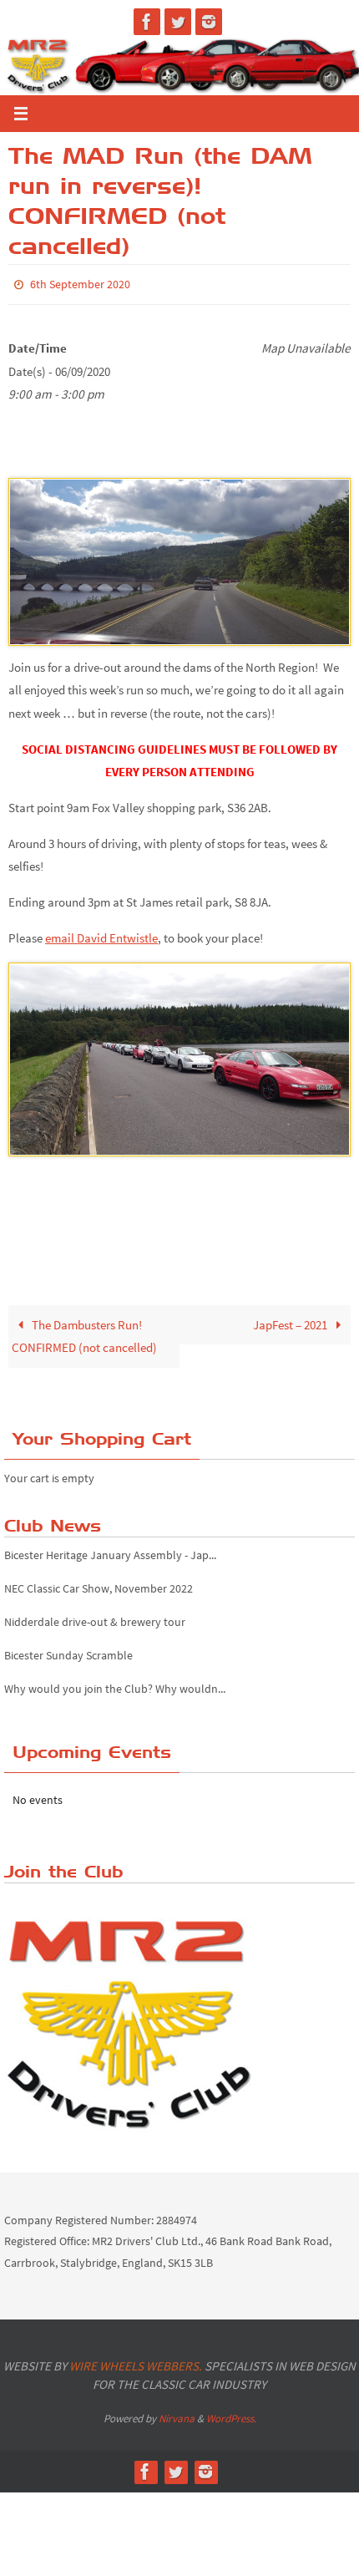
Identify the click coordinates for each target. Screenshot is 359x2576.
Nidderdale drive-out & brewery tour (95, 1618)
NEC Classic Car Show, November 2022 (99, 1584)
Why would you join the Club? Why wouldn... (115, 1684)
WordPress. (231, 2414)
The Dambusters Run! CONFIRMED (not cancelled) (84, 1332)
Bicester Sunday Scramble (68, 1651)
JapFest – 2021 (291, 1321)
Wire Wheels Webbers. (136, 2362)
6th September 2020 (80, 283)
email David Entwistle (101, 934)
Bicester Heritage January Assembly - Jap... (110, 1551)
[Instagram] (209, 22)
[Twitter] (178, 22)
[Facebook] (147, 22)
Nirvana (177, 2414)
